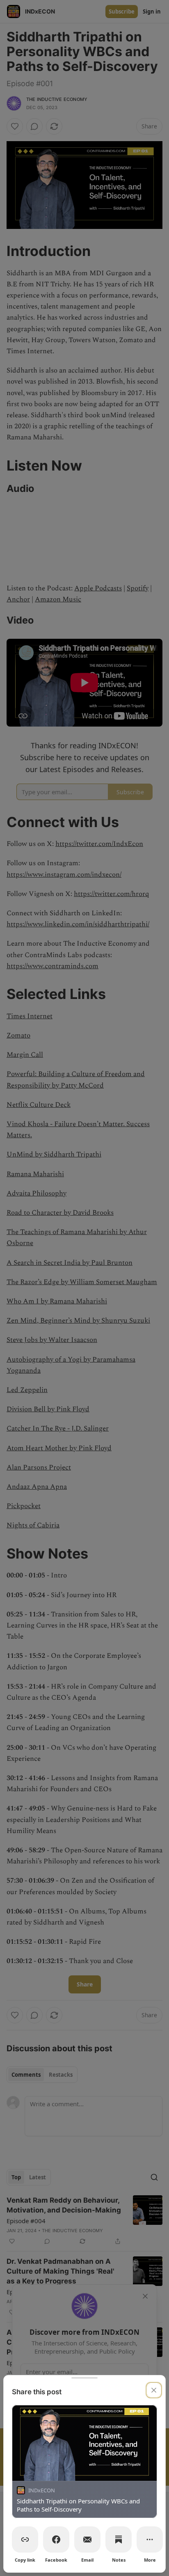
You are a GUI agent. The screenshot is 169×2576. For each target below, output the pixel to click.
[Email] (87, 2539)
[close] (154, 2390)
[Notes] (119, 2539)
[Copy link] (25, 2539)
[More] (150, 2539)
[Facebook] (56, 2539)
